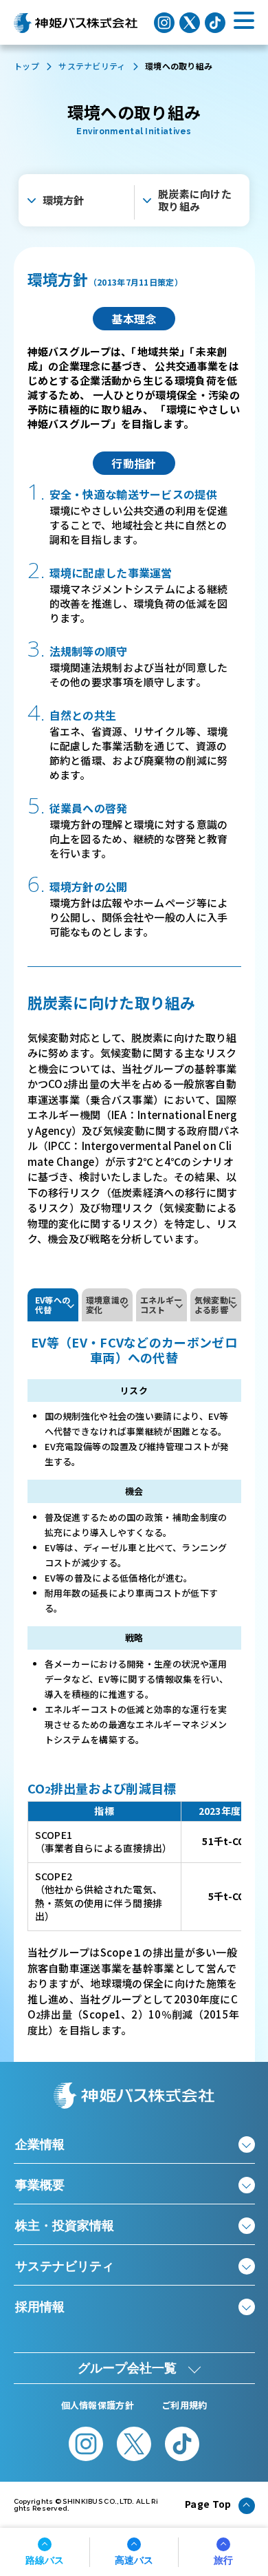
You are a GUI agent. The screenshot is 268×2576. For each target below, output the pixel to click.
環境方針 (64, 200)
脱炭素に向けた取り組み (195, 200)
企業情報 (40, 2144)
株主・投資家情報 (65, 2226)
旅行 (223, 2560)
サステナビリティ (65, 2266)
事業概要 (40, 2185)
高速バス (134, 2560)
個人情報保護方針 (98, 2405)
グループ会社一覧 (127, 2368)
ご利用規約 (185, 2405)
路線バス (45, 2560)
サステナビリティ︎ (92, 66)
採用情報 (40, 2307)
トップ (26, 66)
